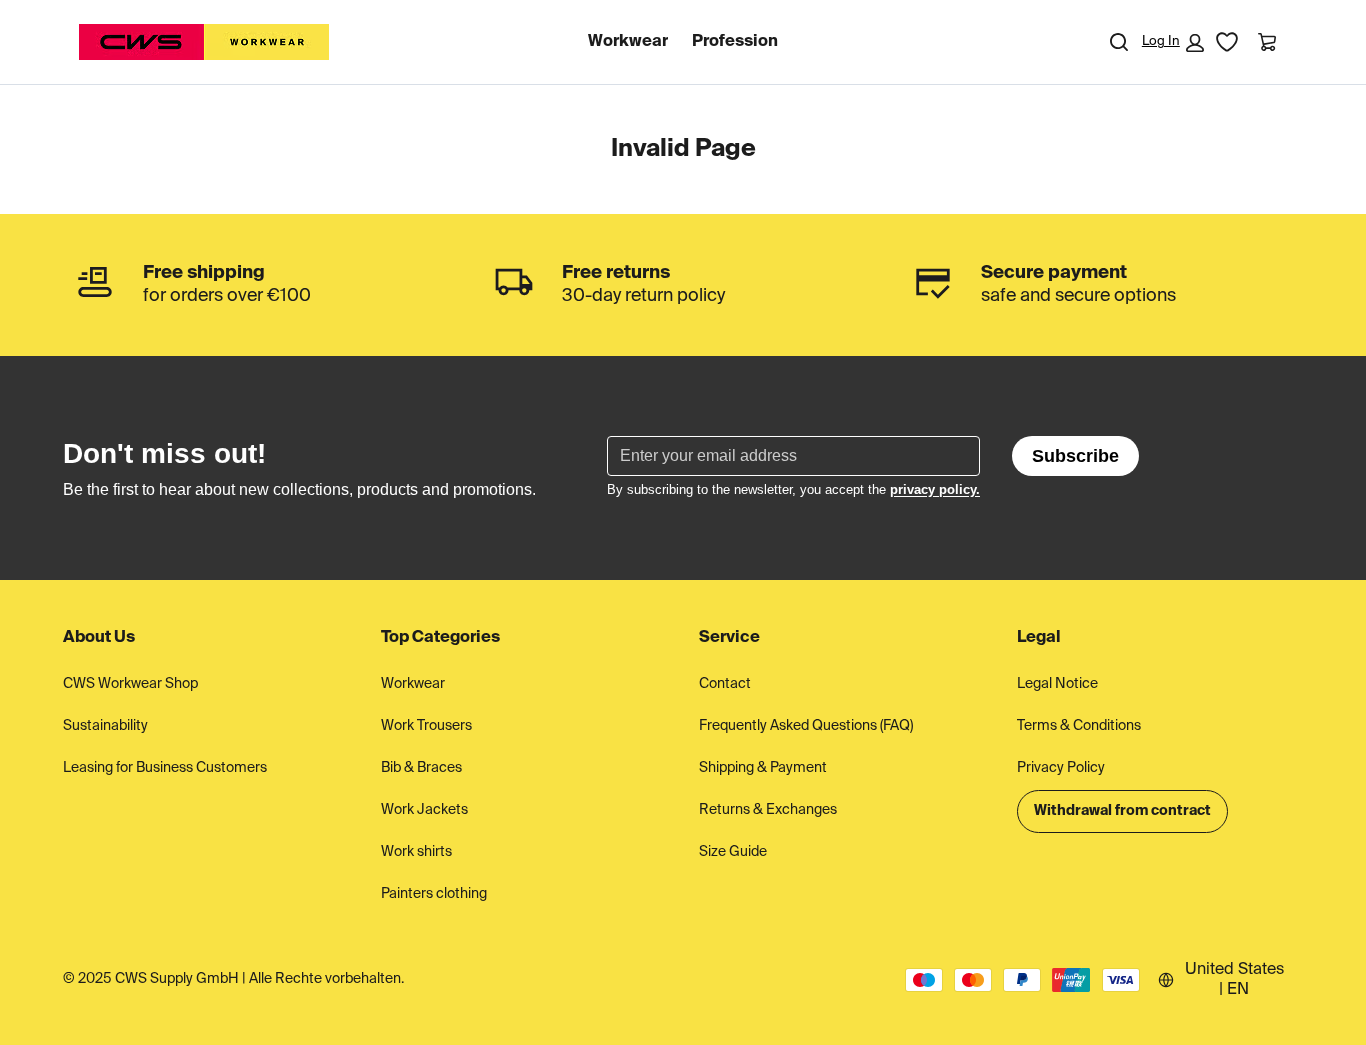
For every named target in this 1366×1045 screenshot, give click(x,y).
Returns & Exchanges (768, 810)
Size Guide (733, 852)
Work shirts (416, 852)
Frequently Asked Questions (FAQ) (806, 726)
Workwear (628, 42)
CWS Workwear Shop (130, 684)
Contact (725, 684)
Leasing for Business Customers (165, 768)
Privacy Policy (1061, 768)
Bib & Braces (421, 768)
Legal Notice (1057, 684)
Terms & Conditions (1079, 726)
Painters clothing (434, 894)
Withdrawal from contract (1122, 811)
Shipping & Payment (763, 768)
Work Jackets (424, 810)
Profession (735, 42)
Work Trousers (426, 726)
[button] (1173, 43)
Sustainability (105, 726)
